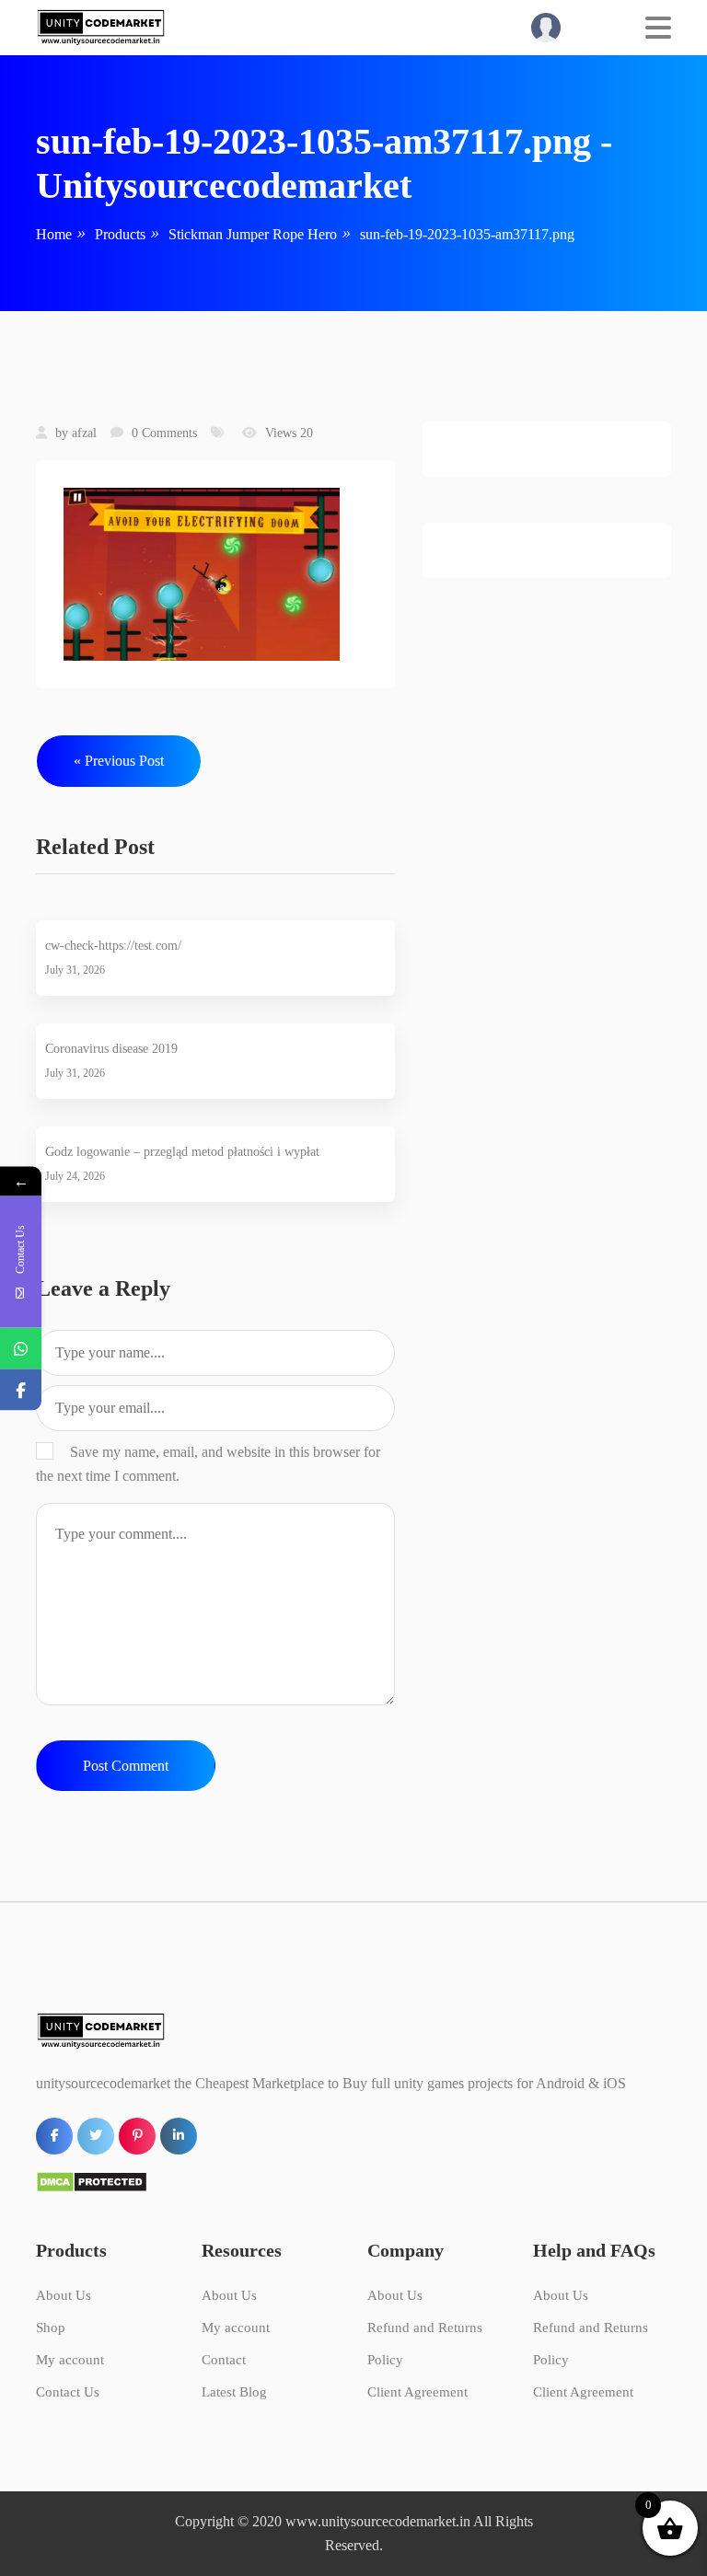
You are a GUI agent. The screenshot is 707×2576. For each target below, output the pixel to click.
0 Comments (164, 433)
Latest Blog (234, 2392)
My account (70, 2360)
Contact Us (68, 2392)
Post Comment (126, 1766)
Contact (224, 2360)
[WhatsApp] (21, 1348)
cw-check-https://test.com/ (113, 946)
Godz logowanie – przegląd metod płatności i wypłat (182, 1152)
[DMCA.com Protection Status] (92, 2181)
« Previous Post (119, 761)
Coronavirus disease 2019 (111, 1049)
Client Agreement (417, 2392)
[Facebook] (21, 1389)
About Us (64, 2295)
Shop (51, 2328)
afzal (84, 433)
